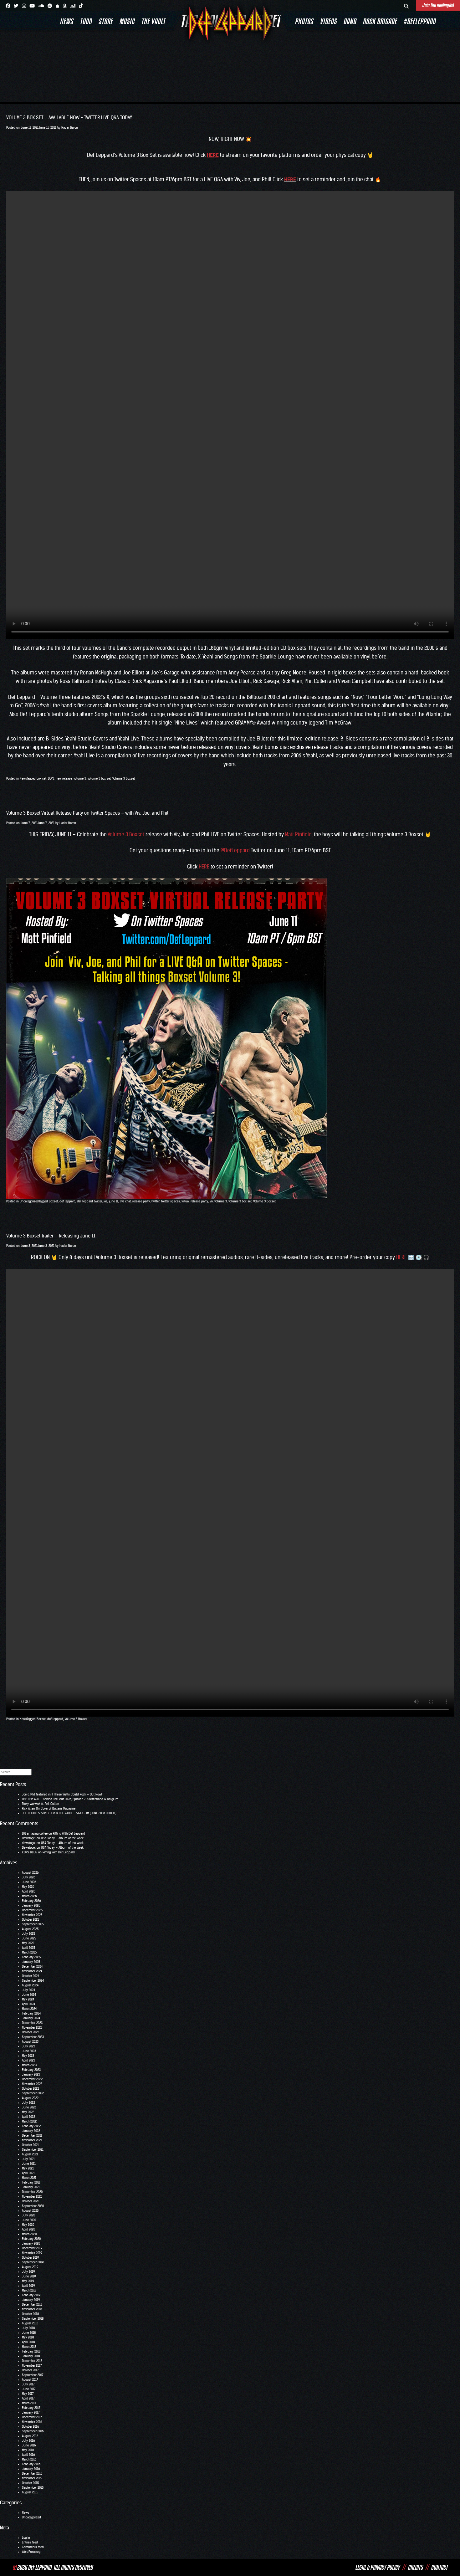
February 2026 (31, 1901)
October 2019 (30, 2258)
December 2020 (32, 2192)
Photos (304, 21)
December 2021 (32, 2136)
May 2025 (28, 1943)
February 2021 (31, 2182)
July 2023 (28, 2046)
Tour (86, 21)
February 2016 (31, 2464)
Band (350, 21)
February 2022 (31, 2126)
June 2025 (29, 1938)
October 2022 (31, 2089)
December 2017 (32, 2361)
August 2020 (30, 2211)
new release (64, 778)
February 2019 (31, 2295)
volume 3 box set (99, 778)
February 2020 (31, 2239)
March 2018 (29, 2347)
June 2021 (29, 2164)
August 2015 (30, 2492)
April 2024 (28, 2004)
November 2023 (32, 2028)
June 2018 (29, 2333)
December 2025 (32, 1910)
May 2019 (28, 2281)
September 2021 (33, 2150)
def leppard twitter (89, 1201)
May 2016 (28, 2450)
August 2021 (30, 2154)
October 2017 (30, 2370)
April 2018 (28, 2342)
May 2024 (28, 1999)
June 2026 (29, 1882)
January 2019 (31, 2300)
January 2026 (31, 1905)
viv (211, 1201)
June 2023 (29, 2051)
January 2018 (31, 2356)
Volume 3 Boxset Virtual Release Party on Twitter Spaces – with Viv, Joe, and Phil (87, 813)
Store (105, 21)
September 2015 (33, 2488)
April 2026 (28, 1891)
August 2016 (30, 2436)
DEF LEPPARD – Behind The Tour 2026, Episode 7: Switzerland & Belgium (70, 1799)
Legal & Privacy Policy (377, 2567)
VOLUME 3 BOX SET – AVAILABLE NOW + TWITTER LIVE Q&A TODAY (69, 118)
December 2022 (32, 2079)
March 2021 (29, 2178)
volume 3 (80, 778)
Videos (328, 21)
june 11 (114, 1201)
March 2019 (29, 2290)
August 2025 (30, 1929)
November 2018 (32, 2309)
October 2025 (31, 1920)
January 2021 (31, 2187)
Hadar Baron (70, 128)
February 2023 (31, 2070)
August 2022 (30, 2098)
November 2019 (32, 2253)
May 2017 (28, 2394)
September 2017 (33, 2375)
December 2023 (32, 2023)
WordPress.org (31, 2552)
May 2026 (28, 1887)
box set (41, 778)
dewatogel (29, 1843)
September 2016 (33, 2431)
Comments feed (33, 2547)
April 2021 (28, 2173)
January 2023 (31, 2074)
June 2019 (29, 2276)
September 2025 (33, 1924)
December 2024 (32, 1967)
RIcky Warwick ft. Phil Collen (41, 1804)
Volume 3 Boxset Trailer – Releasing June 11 (51, 1236)
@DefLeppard (235, 850)
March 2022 (29, 2121)
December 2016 (32, 2417)
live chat (125, 1201)
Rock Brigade (380, 21)
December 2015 (32, 2474)
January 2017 (31, 2412)
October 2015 (30, 2483)
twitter (156, 1201)
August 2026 (30, 1873)
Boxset (53, 1201)
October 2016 (30, 2427)
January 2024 (31, 2018)
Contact (439, 2567)
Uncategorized (29, 1201)
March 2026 (29, 1896)
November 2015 (32, 2478)
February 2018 (31, 2351)
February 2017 (31, 2408)
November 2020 (32, 2197)
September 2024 (33, 1981)
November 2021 (32, 2140)
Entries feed (30, 2542)
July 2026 (28, 1877)
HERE (290, 179)
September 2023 (33, 2037)
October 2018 (30, 2314)
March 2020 (29, 2234)
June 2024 (29, 1995)
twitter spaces (171, 1201)
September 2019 (33, 2262)
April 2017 (28, 2398)
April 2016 (28, 2455)
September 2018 (33, 2319)
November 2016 (32, 2422)
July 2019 (28, 2272)
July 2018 (28, 2328)
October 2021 (30, 2145)
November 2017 (32, 2366)
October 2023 (31, 2032)
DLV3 (51, 778)
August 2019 (30, 2267)
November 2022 (32, 2084)
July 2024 (28, 1990)
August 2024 (30, 1985)
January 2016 (31, 2469)
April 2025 (28, 1948)
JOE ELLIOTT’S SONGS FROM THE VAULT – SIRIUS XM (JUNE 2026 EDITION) (69, 1813)
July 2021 (28, 2159)
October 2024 (31, 1976)
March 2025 (29, 1952)
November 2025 (32, 1915)
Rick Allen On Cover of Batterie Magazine (49, 1808)
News (66, 21)
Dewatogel (29, 1838)
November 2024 (32, 1971)
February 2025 (31, 1957)
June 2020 (29, 2220)
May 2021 (28, 2168)
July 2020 (28, 2215)
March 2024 (29, 2009)
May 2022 (28, 2112)
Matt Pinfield (298, 834)
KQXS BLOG (30, 1852)
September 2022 (33, 2093)
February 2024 (31, 2013)
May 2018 (28, 2337)
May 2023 (28, 2056)
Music (127, 21)
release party (141, 1201)
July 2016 (28, 2441)
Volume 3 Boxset (124, 778)
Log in (26, 2538)
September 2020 (33, 2206)
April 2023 (28, 2060)
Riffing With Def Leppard (69, 1833)
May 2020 (28, 2225)
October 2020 (31, 2201)
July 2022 (28, 2103)
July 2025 (28, 1934)
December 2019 (32, 2248)
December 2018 (32, 2305)
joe (105, 1201)
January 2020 (31, 2243)
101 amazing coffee (35, 1833)
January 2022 (31, 2131)
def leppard (67, 1201)
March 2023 (29, 2065)
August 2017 (30, 2380)
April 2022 (28, 2117)
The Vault (153, 21)
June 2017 (29, 2389)
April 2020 (28, 2229)
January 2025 (31, 1962)
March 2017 (29, 2403)
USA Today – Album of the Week (62, 1838)
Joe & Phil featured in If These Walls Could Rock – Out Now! (62, 1794)
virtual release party (195, 1201)
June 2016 (29, 2445)
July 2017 (28, 2384)
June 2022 (29, 2107)
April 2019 (28, 2286)
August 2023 (30, 2042)
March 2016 (29, 2459)
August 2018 (30, 2323)
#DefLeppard (419, 21)
